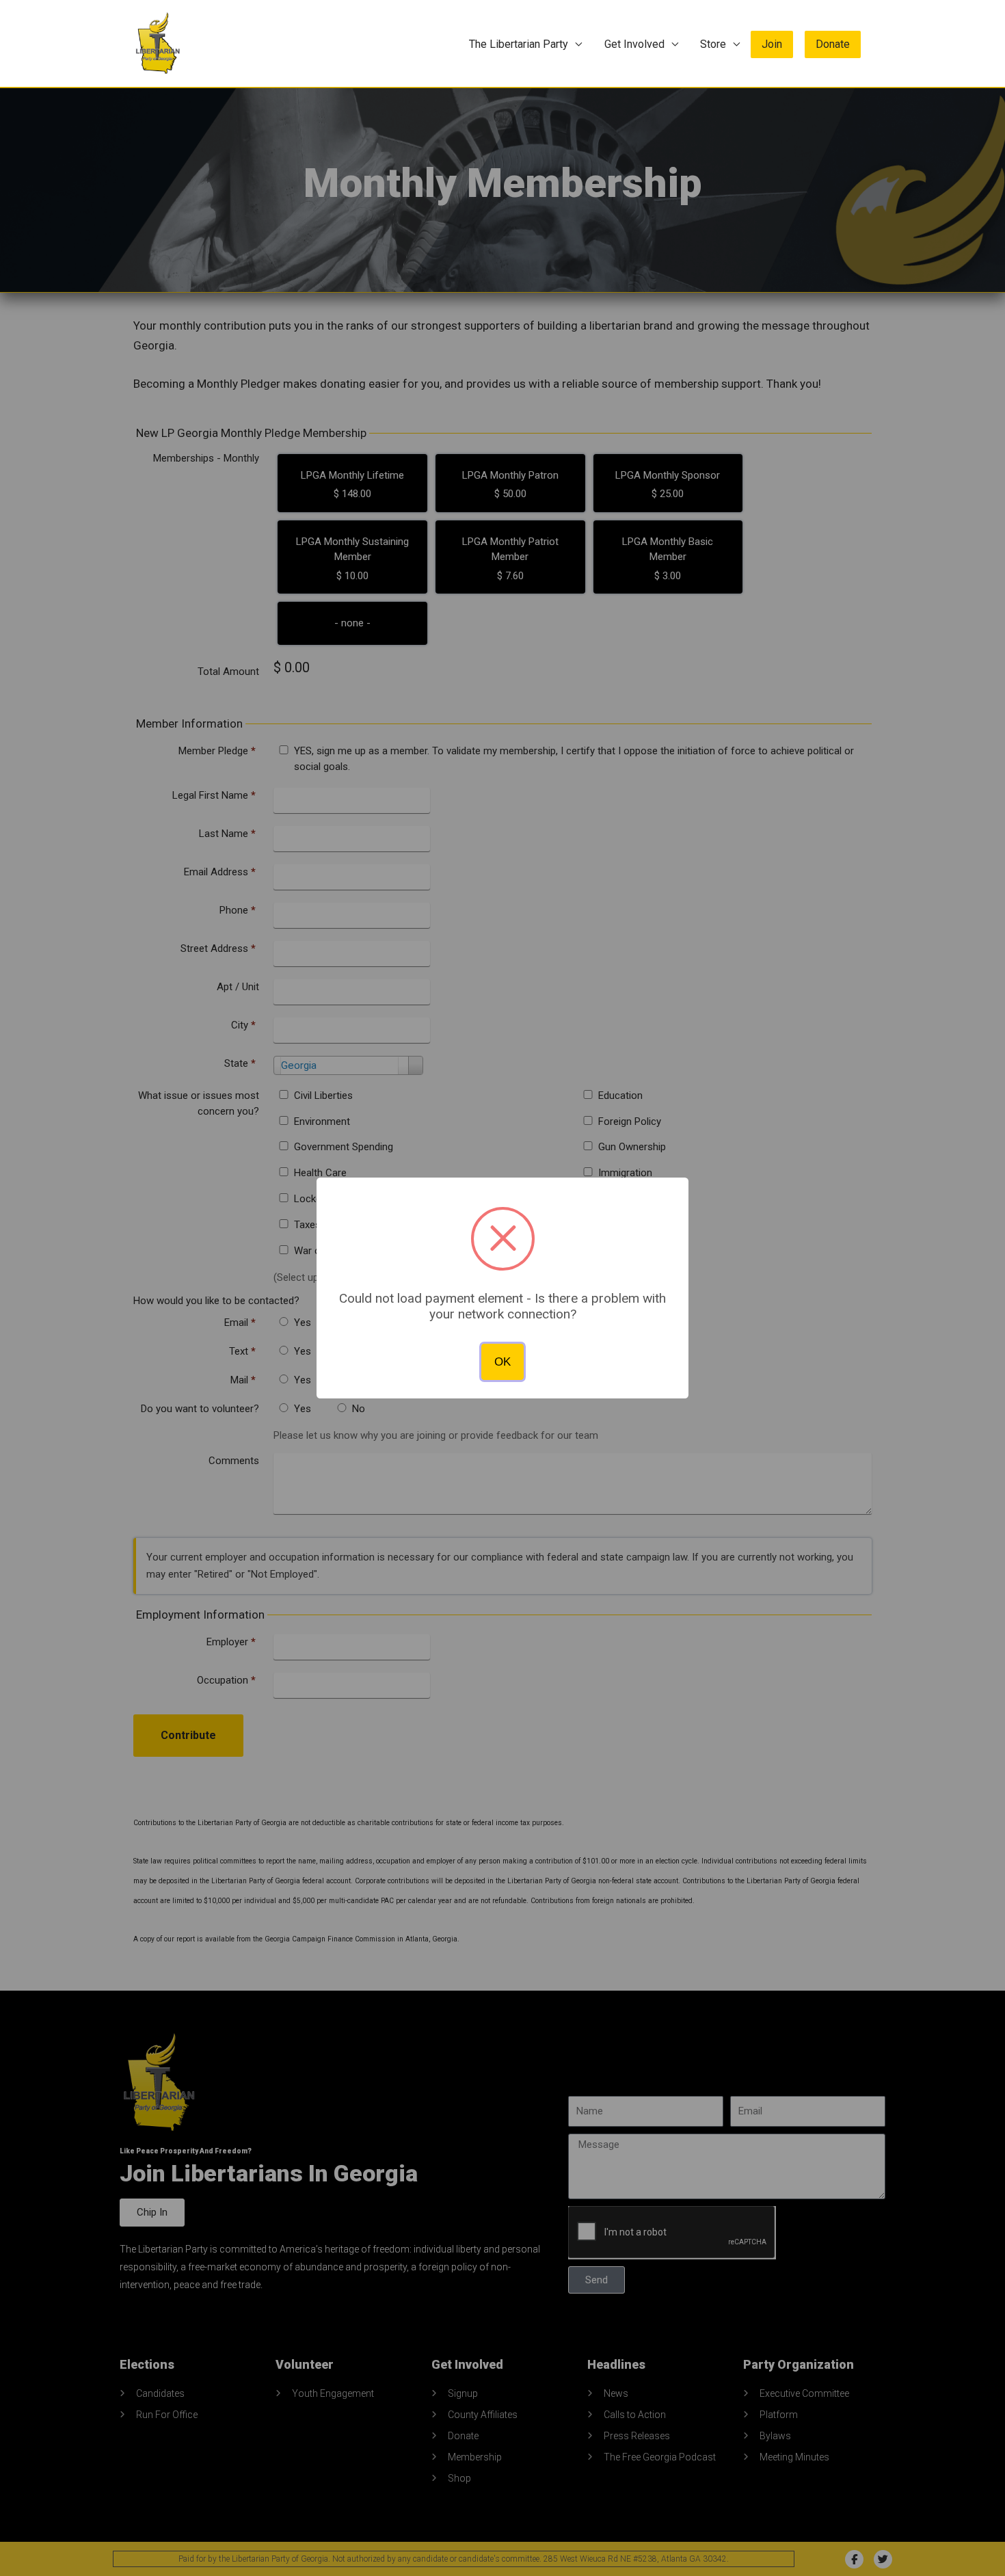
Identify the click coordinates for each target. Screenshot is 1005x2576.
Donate (833, 44)
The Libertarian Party (519, 44)
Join (772, 44)
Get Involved (634, 44)
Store (713, 44)
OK (502, 1362)
